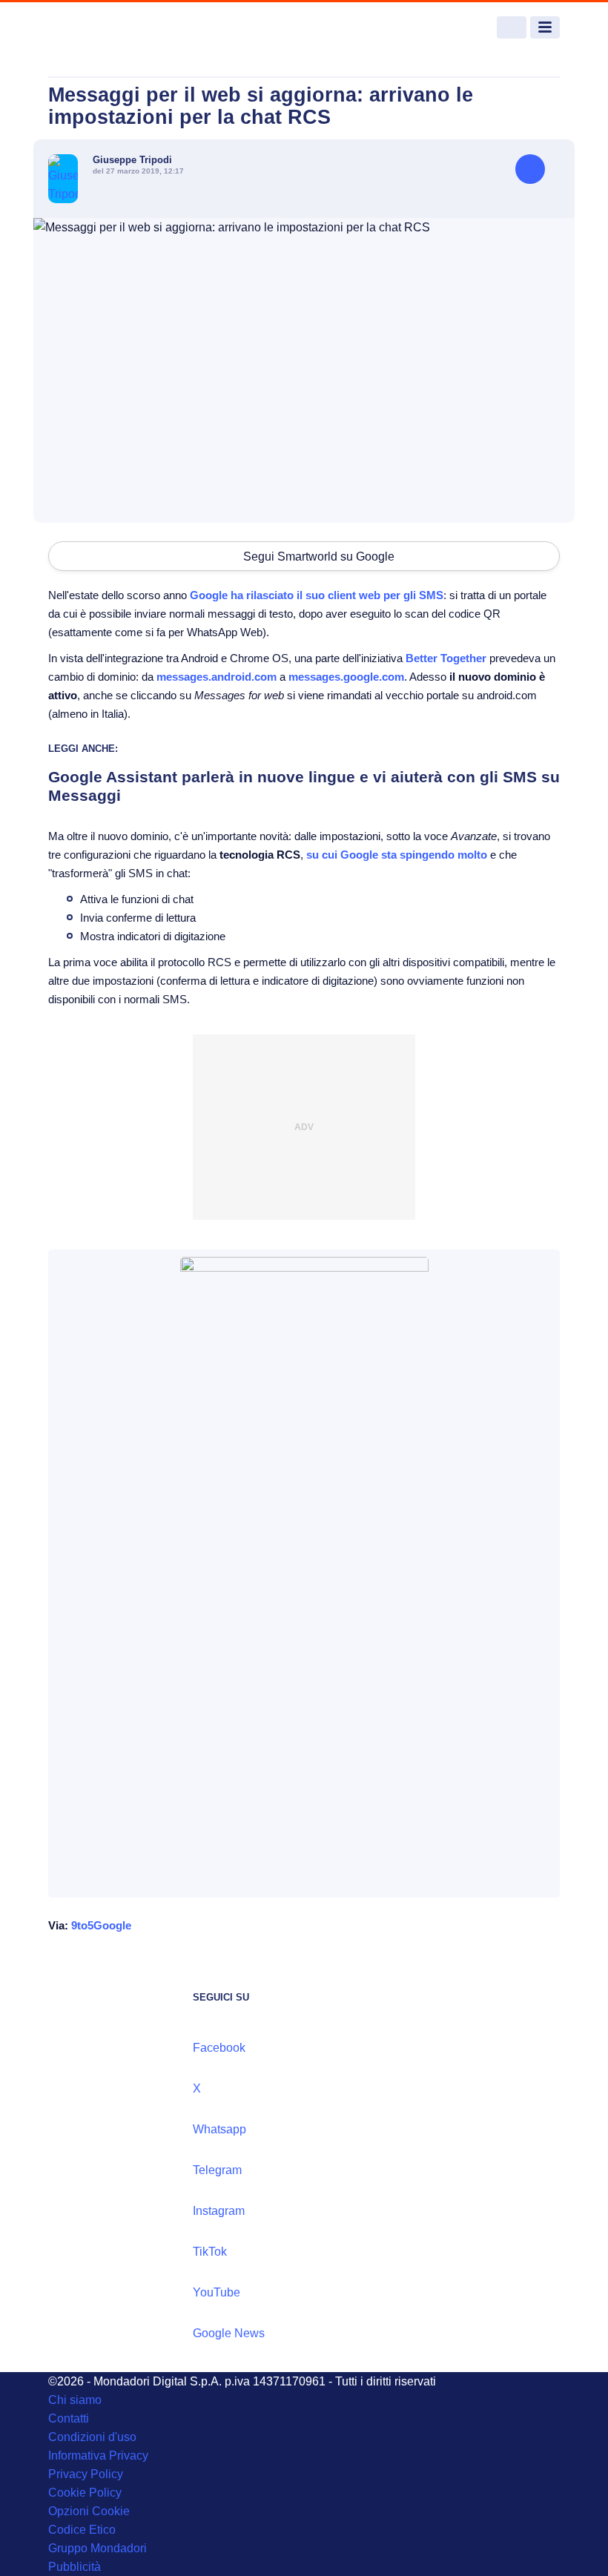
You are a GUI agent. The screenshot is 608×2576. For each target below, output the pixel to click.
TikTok (210, 2252)
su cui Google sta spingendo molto (397, 855)
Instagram (219, 2211)
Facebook (219, 2048)
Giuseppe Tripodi (132, 160)
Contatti (69, 2418)
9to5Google (101, 1925)
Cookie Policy (85, 2493)
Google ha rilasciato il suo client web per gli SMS (317, 595)
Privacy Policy (86, 2474)
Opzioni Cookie (89, 2511)
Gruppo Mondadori (98, 2548)
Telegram (217, 2170)
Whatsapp (219, 2129)
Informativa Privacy (98, 2456)
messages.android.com (217, 677)
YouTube (217, 2292)
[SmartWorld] (104, 28)
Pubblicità (75, 2567)
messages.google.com (346, 677)
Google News (229, 2333)
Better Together (446, 658)
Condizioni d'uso (92, 2437)
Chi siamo (75, 2400)
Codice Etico (82, 2530)
